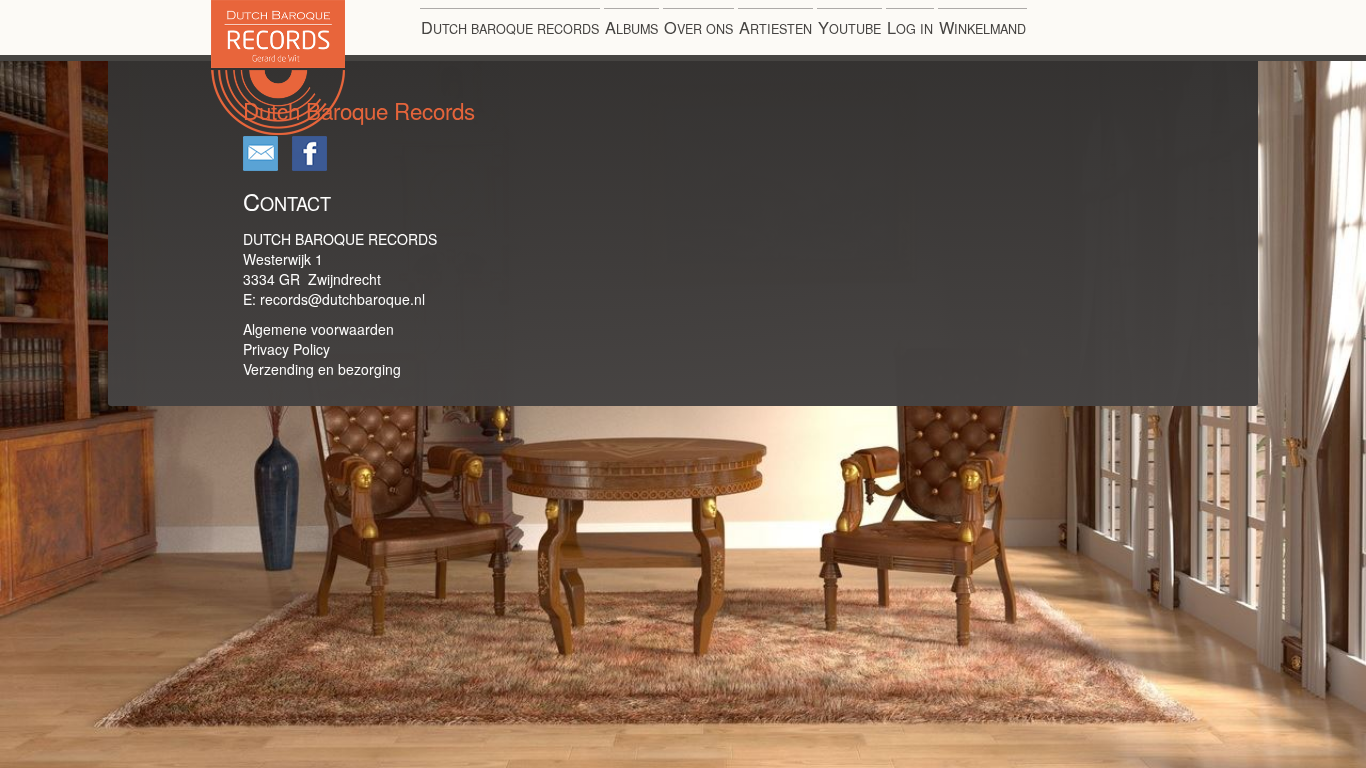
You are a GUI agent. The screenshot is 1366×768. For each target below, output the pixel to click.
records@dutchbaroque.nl (342, 299)
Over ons (698, 27)
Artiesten (775, 27)
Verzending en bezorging (322, 369)
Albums (631, 27)
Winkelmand (982, 27)
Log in (910, 27)
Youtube (849, 27)
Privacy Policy (286, 349)
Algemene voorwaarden (318, 329)
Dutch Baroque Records (344, 134)
